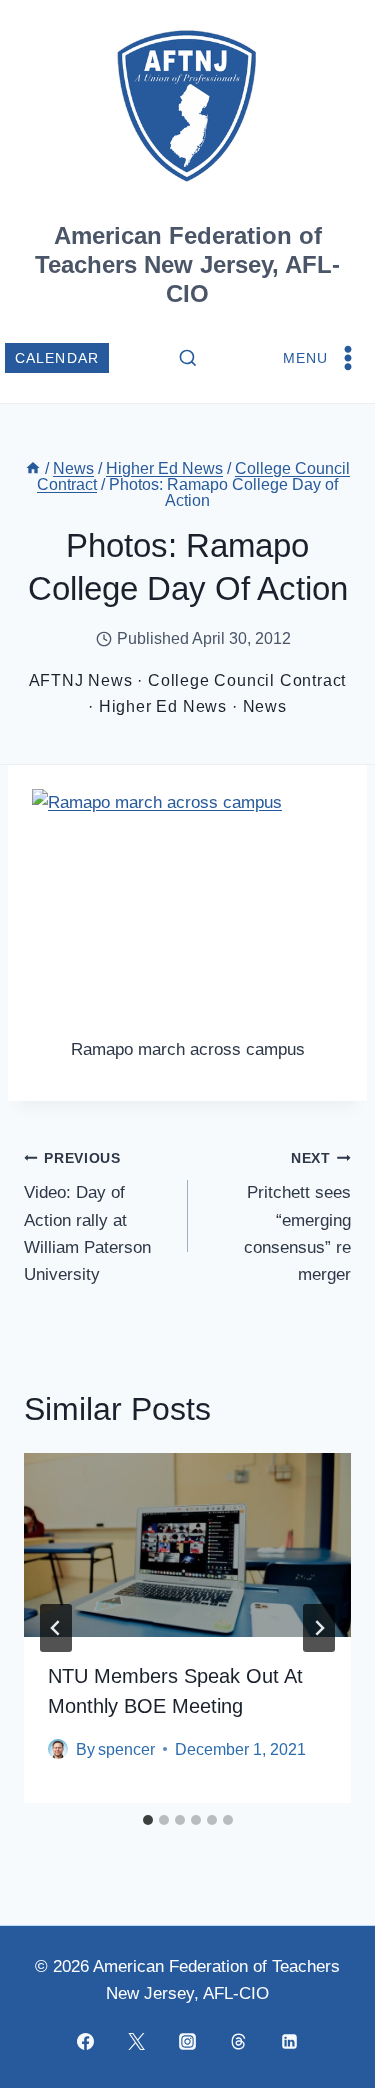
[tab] (148, 1820)
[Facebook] (86, 2041)
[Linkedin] (290, 2041)
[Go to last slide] (56, 1628)
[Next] (319, 1628)
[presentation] (187, 1545)
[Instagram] (188, 2041)
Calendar (57, 358)
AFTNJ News (81, 680)
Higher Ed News (163, 706)
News (265, 706)
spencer (126, 1749)
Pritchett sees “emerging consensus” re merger (297, 1217)
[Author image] (58, 1749)
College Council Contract (247, 680)
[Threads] (239, 2041)
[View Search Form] (188, 359)
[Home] (33, 468)
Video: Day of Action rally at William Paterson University (87, 1217)
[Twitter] (137, 2041)
